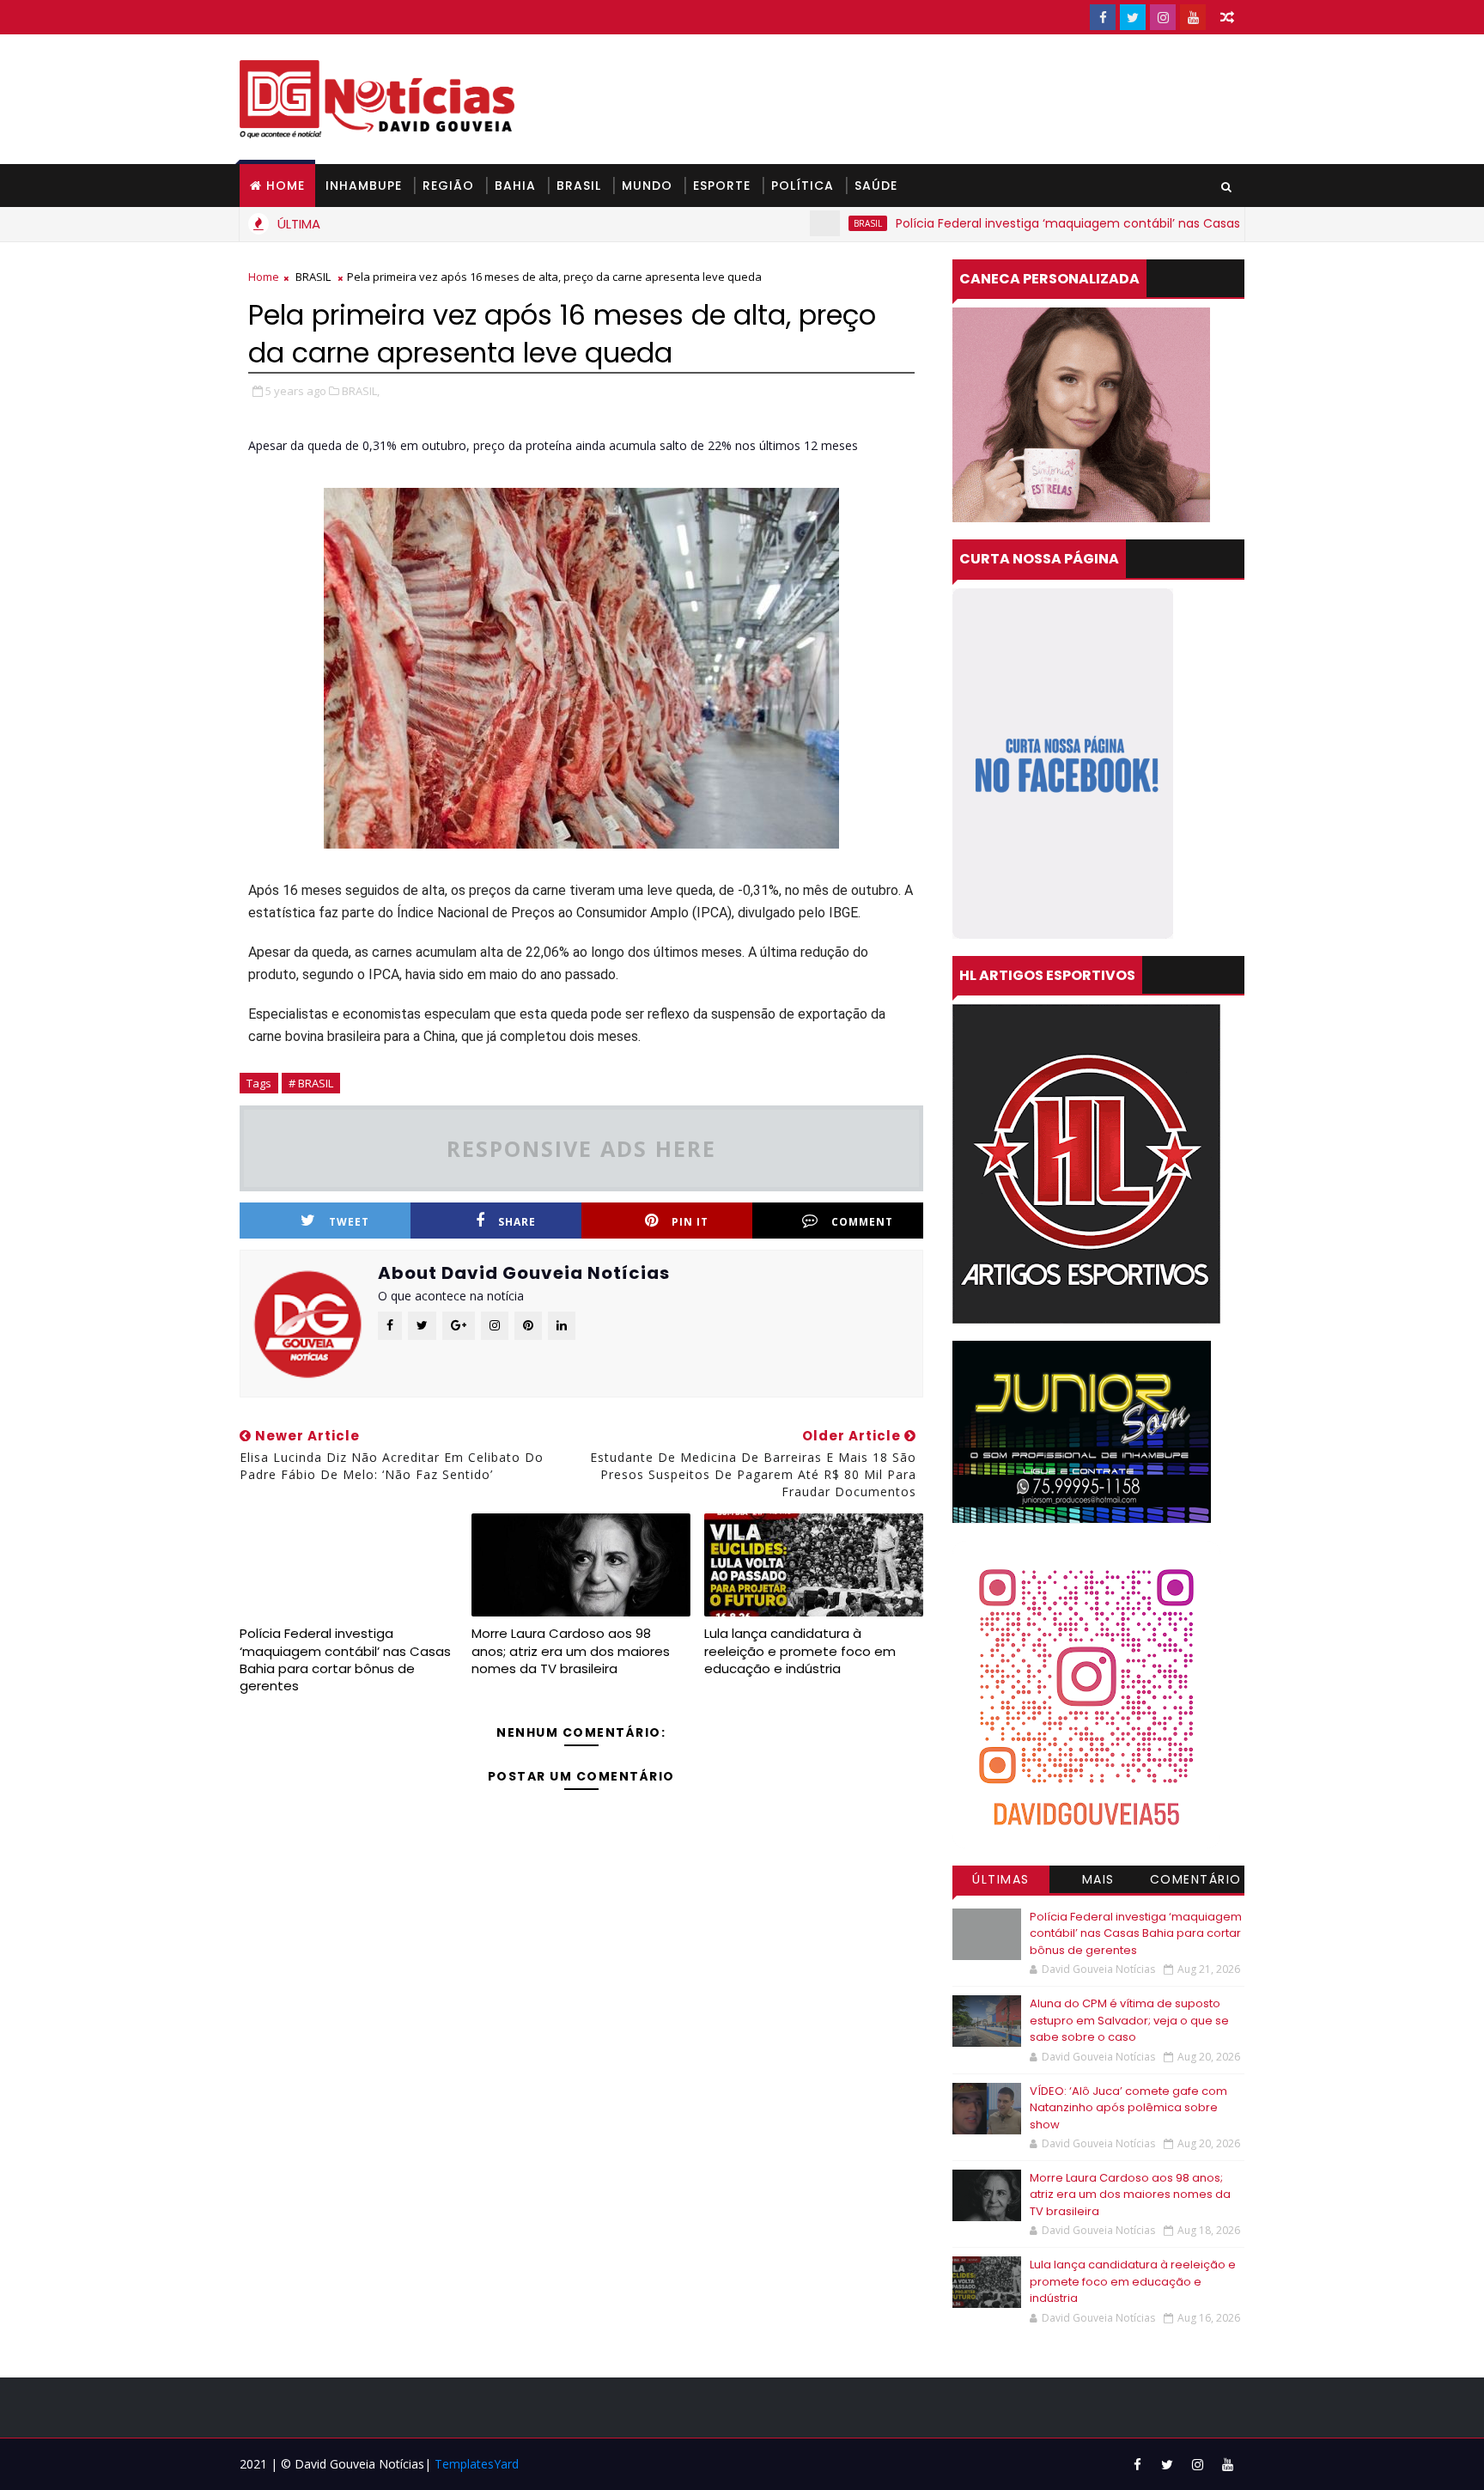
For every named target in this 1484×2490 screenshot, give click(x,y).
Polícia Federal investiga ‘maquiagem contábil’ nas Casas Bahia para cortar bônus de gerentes (1105, 223)
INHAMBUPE (364, 186)
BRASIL (579, 186)
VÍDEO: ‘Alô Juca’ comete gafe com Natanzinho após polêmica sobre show (1128, 2108)
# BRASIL (311, 1083)
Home (286, 186)
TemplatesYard (477, 2464)
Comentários (1196, 1882)
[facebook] (1103, 17)
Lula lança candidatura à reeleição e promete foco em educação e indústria (800, 1651)
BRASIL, (361, 391)
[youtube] (1193, 17)
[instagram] (1163, 17)
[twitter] (1133, 17)
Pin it (690, 1222)
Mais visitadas (1098, 1882)
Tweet (349, 1222)
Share (517, 1222)
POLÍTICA (803, 186)
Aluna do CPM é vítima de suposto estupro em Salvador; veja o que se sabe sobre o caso (1129, 2020)
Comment (862, 1222)
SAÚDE (876, 186)
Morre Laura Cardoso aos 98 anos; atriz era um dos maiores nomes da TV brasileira (571, 1651)
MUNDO (647, 186)
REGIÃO (448, 186)
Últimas (1001, 1879)
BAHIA (515, 186)
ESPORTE (722, 186)
